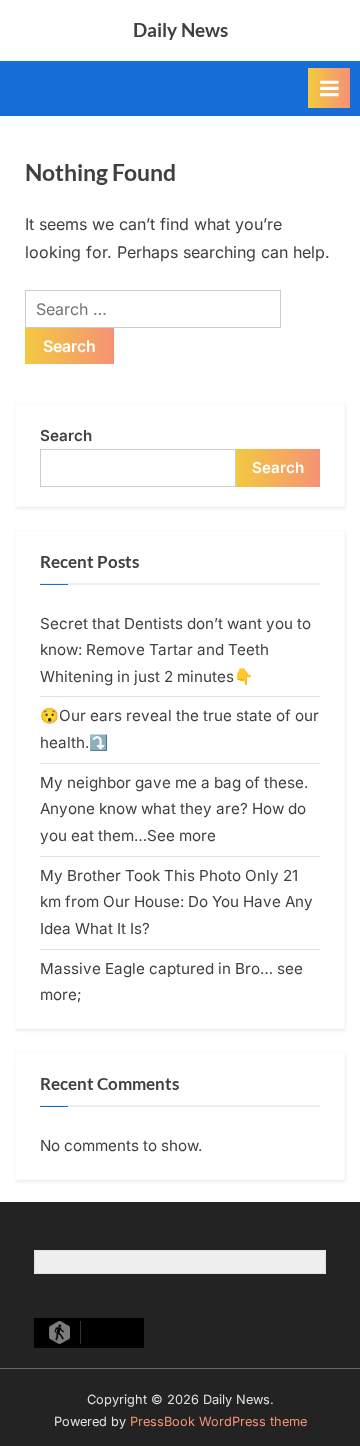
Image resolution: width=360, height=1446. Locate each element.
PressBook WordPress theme (218, 1421)
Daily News (180, 29)
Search (66, 435)
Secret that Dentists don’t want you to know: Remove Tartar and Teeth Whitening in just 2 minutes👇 (175, 650)
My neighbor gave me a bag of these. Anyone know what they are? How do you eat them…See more (174, 809)
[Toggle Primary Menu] (329, 88)
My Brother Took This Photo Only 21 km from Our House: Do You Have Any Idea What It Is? (176, 902)
